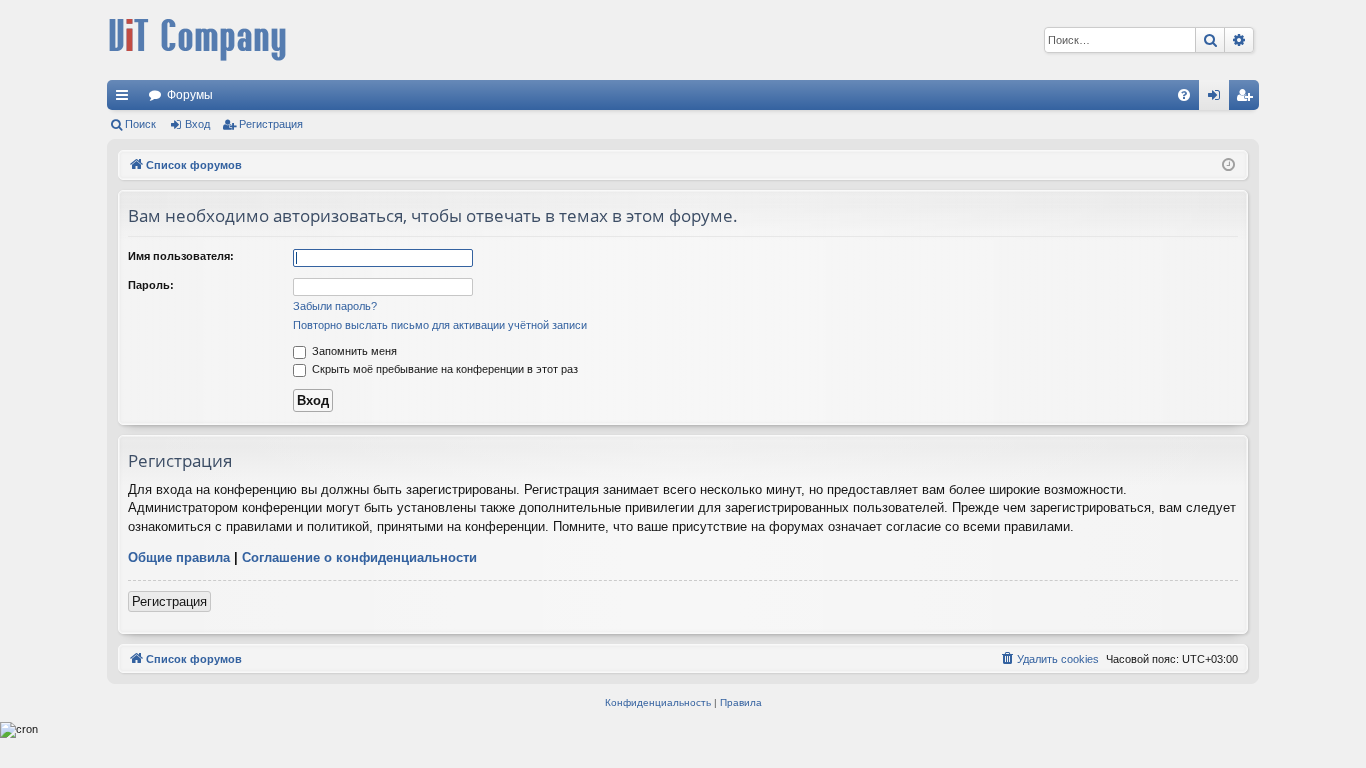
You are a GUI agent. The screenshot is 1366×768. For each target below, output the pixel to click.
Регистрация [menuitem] (1248, 99)
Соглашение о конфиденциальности (359, 557)
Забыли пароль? (335, 306)
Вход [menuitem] (1218, 99)
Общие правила (179, 557)
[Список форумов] (197, 40)
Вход (197, 124)
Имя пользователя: (181, 256)
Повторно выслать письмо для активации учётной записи (440, 325)
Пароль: (151, 285)
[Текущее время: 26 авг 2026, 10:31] (1228, 165)
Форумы (190, 95)
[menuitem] (1184, 95)
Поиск (140, 124)
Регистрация (271, 124)
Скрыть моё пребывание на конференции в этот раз (443, 369)
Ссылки (126, 99)
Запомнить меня (353, 351)
